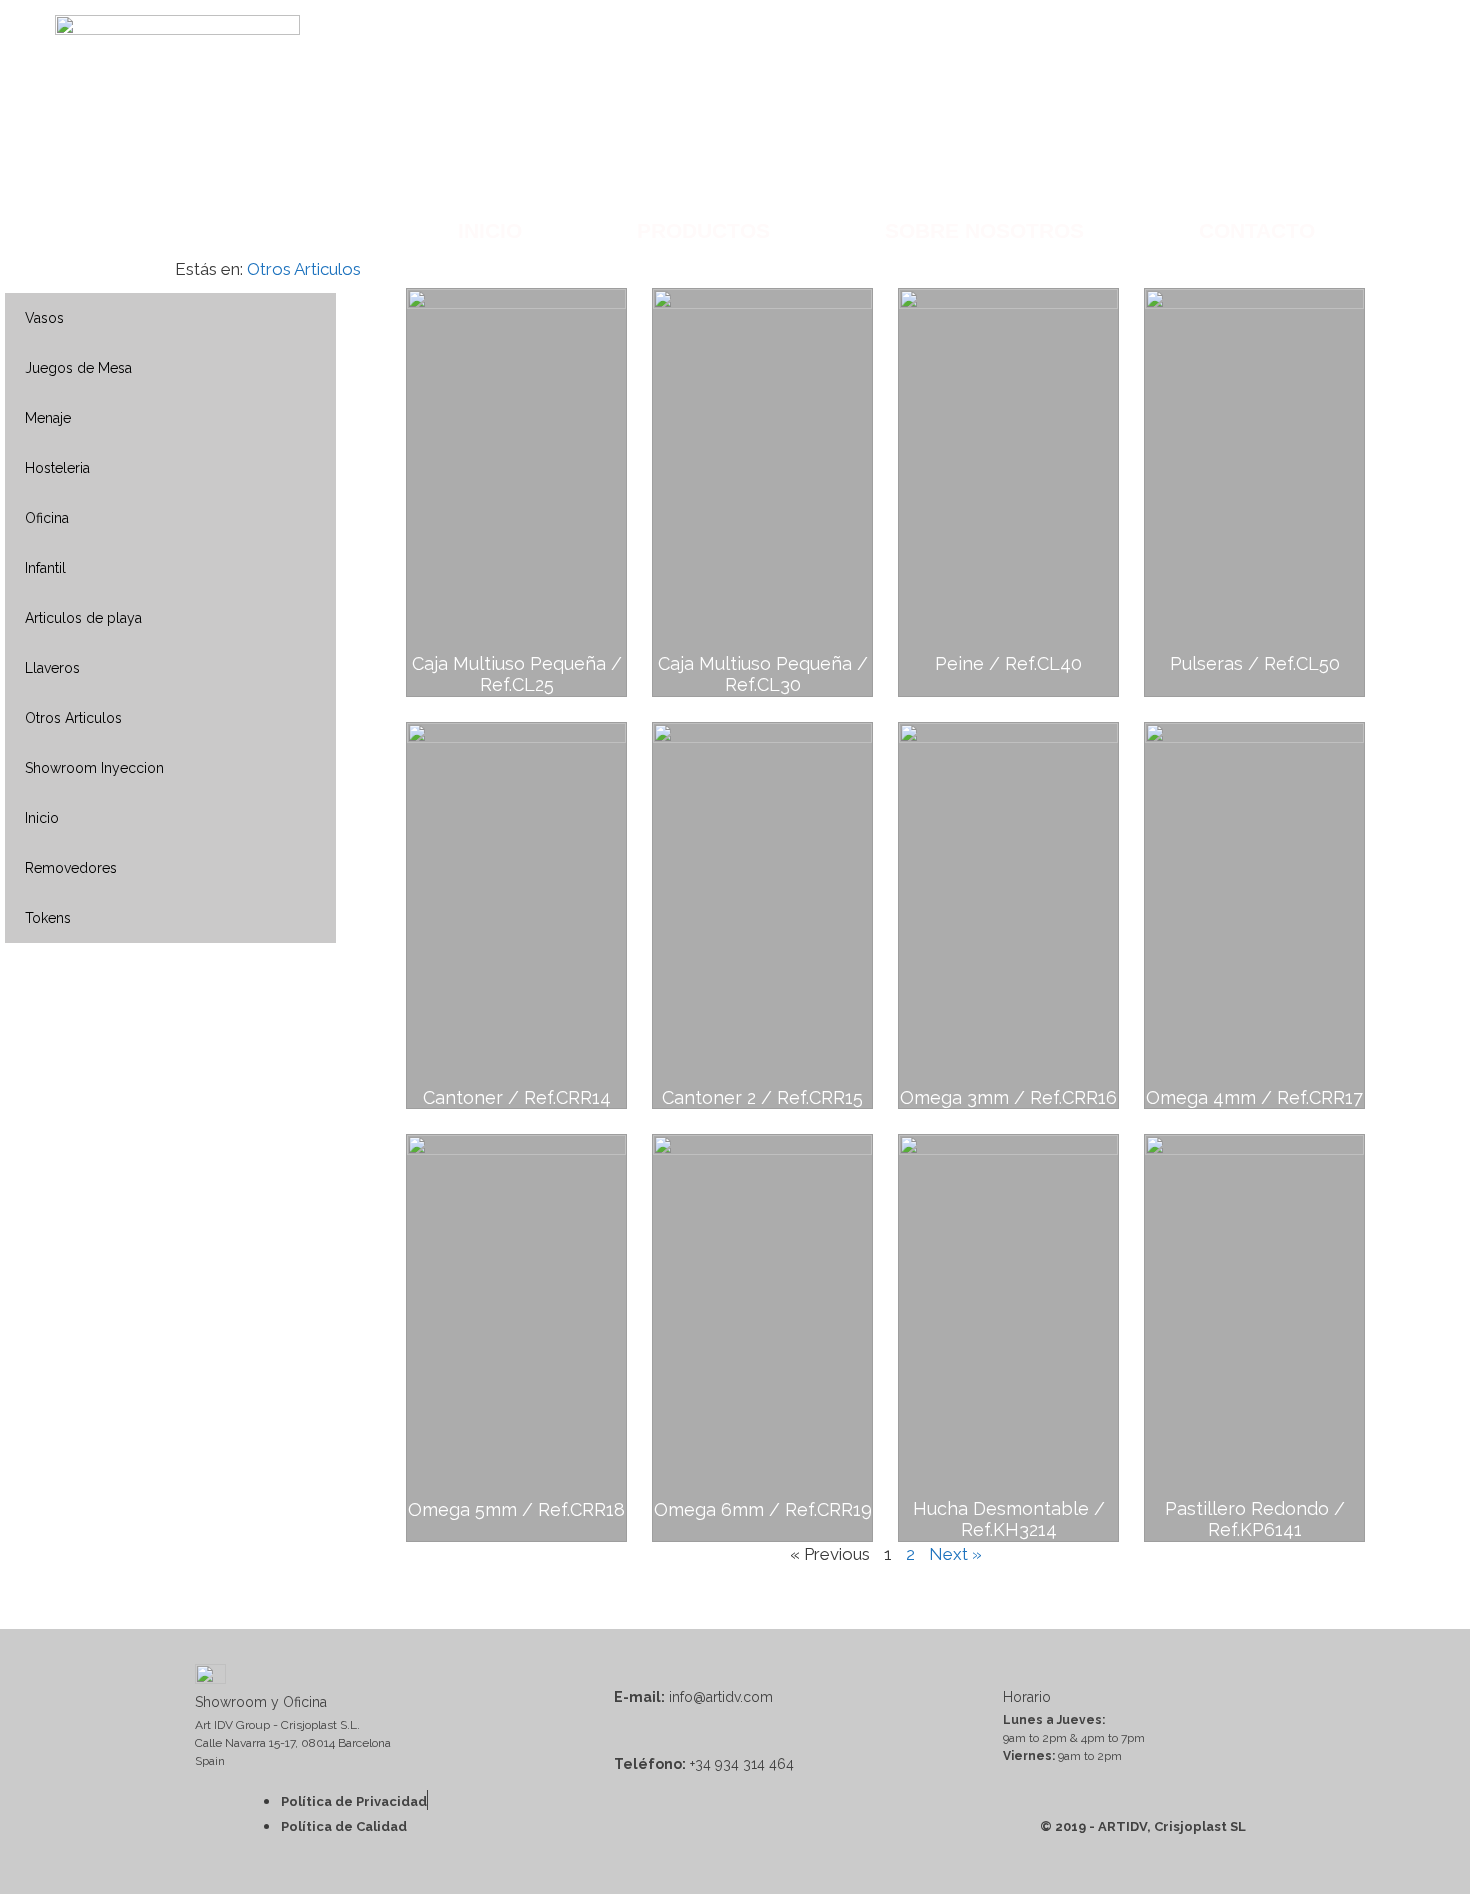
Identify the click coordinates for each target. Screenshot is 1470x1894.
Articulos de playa (83, 618)
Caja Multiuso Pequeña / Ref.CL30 (763, 674)
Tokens (48, 918)
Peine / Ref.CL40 (1008, 663)
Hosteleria (57, 468)
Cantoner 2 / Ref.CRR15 (762, 1097)
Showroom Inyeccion (94, 768)
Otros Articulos (304, 269)
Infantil (45, 568)
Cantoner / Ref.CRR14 (517, 1097)
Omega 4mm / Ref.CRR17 (1254, 1097)
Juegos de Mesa (78, 368)
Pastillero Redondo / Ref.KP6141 (1255, 1519)
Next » (955, 1554)
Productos (703, 231)
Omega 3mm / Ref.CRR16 (1008, 1097)
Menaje (48, 418)
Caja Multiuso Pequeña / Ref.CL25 (517, 674)
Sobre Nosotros (984, 231)
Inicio (490, 231)
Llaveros (52, 668)
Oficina (47, 518)
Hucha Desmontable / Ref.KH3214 (1009, 1519)
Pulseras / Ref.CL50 (1255, 663)
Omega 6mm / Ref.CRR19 (763, 1509)
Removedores (71, 868)
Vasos (44, 318)
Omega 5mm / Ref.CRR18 (516, 1509)
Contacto (1257, 231)
